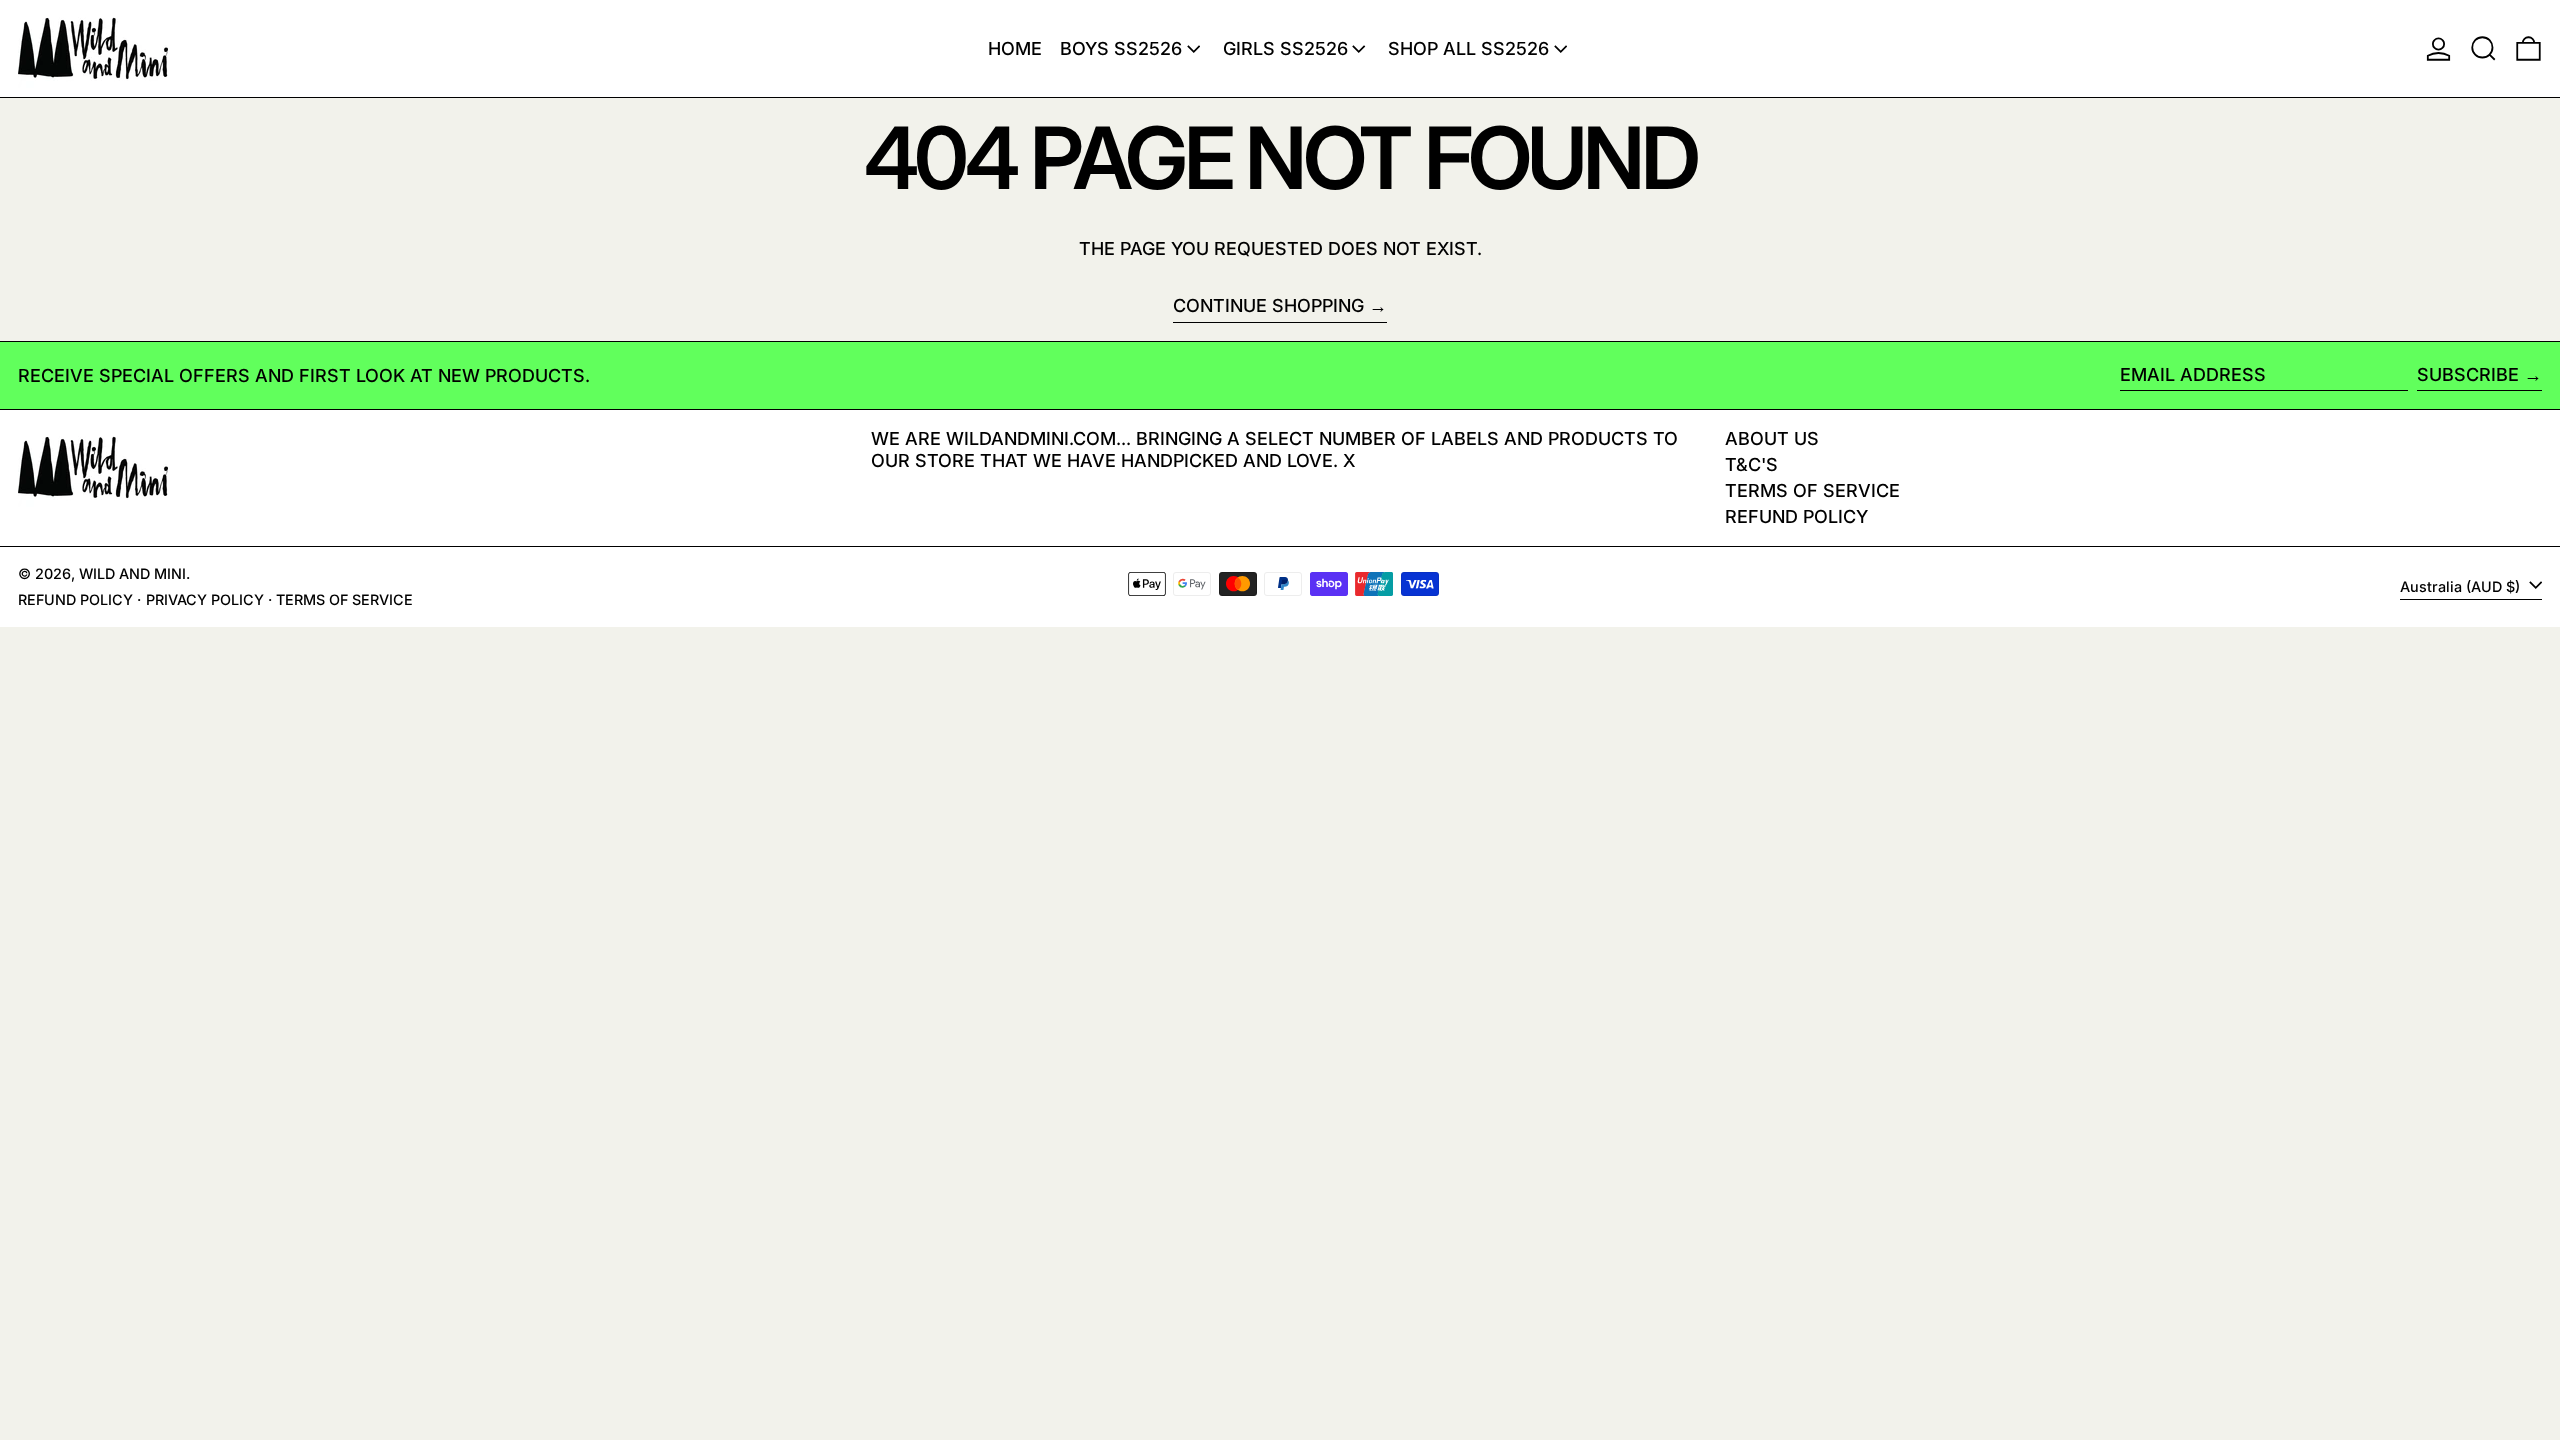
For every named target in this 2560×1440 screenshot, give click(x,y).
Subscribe (2468, 374)
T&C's (1751, 464)
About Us (1772, 438)
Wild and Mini (132, 573)
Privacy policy (205, 599)
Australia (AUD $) (2462, 586)
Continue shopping (1268, 305)
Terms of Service (1812, 490)
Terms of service (344, 599)
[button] (2483, 48)
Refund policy (1796, 516)
